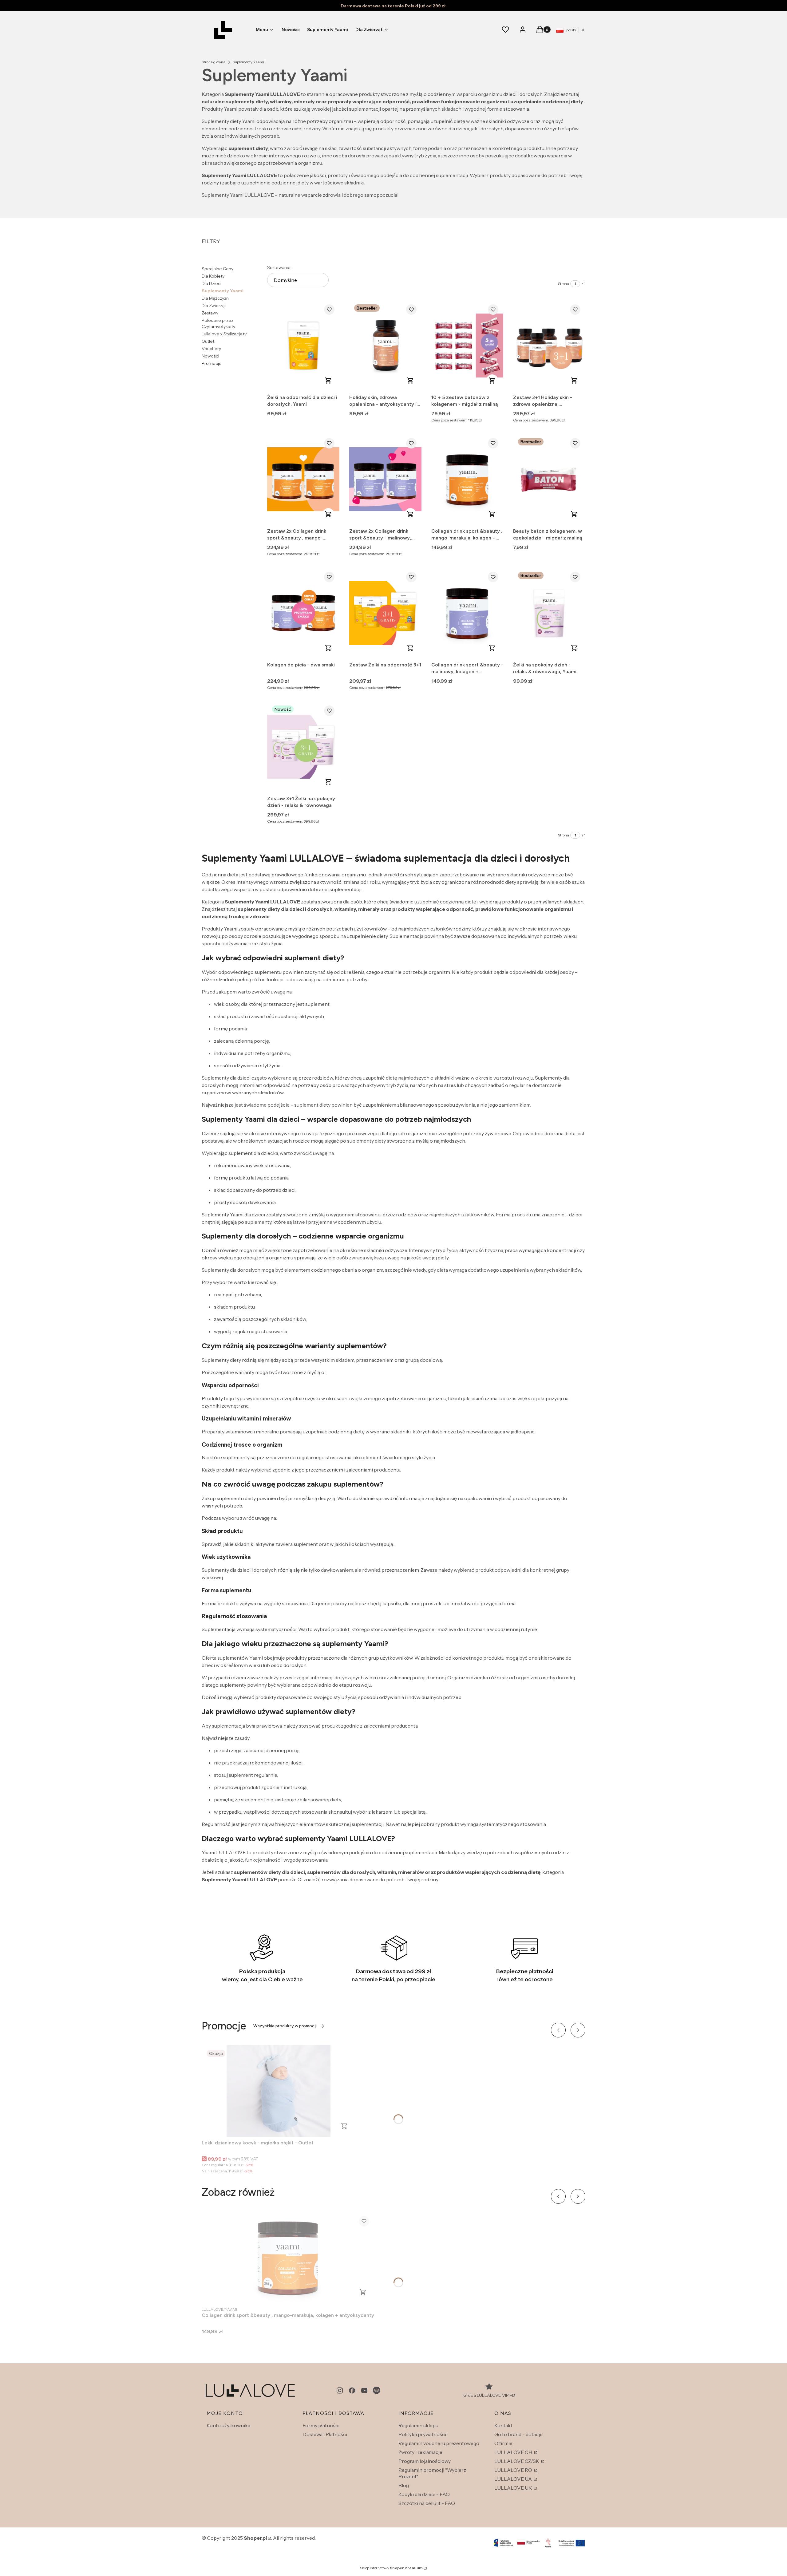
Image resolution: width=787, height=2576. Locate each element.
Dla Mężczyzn (215, 298)
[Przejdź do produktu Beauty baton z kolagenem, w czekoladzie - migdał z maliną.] (549, 479)
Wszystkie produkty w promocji (285, 2026)
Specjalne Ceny (218, 269)
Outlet (208, 341)
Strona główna (214, 62)
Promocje (212, 363)
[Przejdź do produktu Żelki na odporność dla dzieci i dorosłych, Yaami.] (303, 346)
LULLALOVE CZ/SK (517, 2461)
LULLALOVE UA (514, 2479)
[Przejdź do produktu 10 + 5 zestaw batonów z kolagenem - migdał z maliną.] (467, 346)
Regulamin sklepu (418, 2425)
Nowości (210, 356)
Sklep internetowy (391, 2568)
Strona (564, 284)
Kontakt (503, 2425)
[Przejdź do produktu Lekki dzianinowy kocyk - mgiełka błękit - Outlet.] (279, 2091)
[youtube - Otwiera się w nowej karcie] (364, 2390)
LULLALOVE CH (514, 2452)
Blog (404, 2485)
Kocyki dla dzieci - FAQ (424, 2494)
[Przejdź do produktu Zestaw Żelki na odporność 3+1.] (385, 613)
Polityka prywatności (422, 2434)
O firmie (503, 2443)
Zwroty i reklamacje (420, 2452)
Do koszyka (328, 381)
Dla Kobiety (213, 276)
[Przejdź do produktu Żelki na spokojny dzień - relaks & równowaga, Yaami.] (549, 613)
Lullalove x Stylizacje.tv (224, 334)
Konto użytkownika (228, 2425)
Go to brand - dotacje (518, 2434)
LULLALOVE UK (514, 2488)
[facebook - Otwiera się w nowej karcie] (352, 2390)
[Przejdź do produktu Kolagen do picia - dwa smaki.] (303, 613)
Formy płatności (321, 2425)
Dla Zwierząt (214, 306)
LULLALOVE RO (514, 2470)
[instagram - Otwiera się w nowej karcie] (340, 2390)
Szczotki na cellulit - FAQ (427, 2503)
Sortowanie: (279, 267)
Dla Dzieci (212, 283)
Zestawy (210, 313)
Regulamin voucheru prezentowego (439, 2443)
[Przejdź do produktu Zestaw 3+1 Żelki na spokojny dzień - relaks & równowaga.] (303, 747)
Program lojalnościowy (425, 2461)
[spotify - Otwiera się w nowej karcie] (377, 2390)
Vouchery (211, 349)
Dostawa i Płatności (325, 2434)
